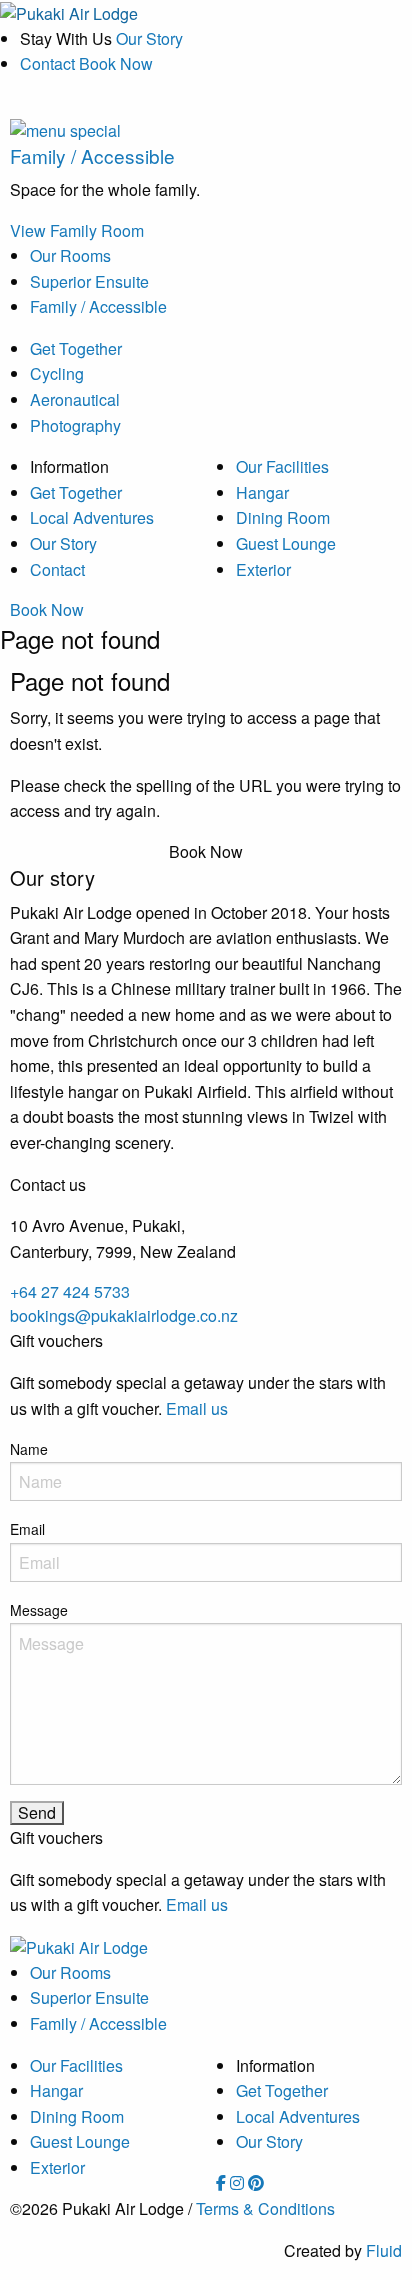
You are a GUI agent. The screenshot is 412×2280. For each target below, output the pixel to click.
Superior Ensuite (89, 281)
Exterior (263, 569)
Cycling (57, 373)
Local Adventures (92, 517)
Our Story (149, 38)
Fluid (384, 2250)
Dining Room (283, 517)
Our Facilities (282, 466)
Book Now (47, 609)
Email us (197, 1408)
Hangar (262, 492)
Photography (75, 425)
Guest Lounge (286, 543)
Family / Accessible (98, 306)
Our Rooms (70, 255)
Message (39, 1610)
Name (29, 1449)
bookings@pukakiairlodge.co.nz (124, 1315)
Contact (47, 63)
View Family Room (77, 230)
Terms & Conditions (265, 2208)
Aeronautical (75, 399)
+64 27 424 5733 (70, 1291)
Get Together (76, 348)
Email (27, 1529)
